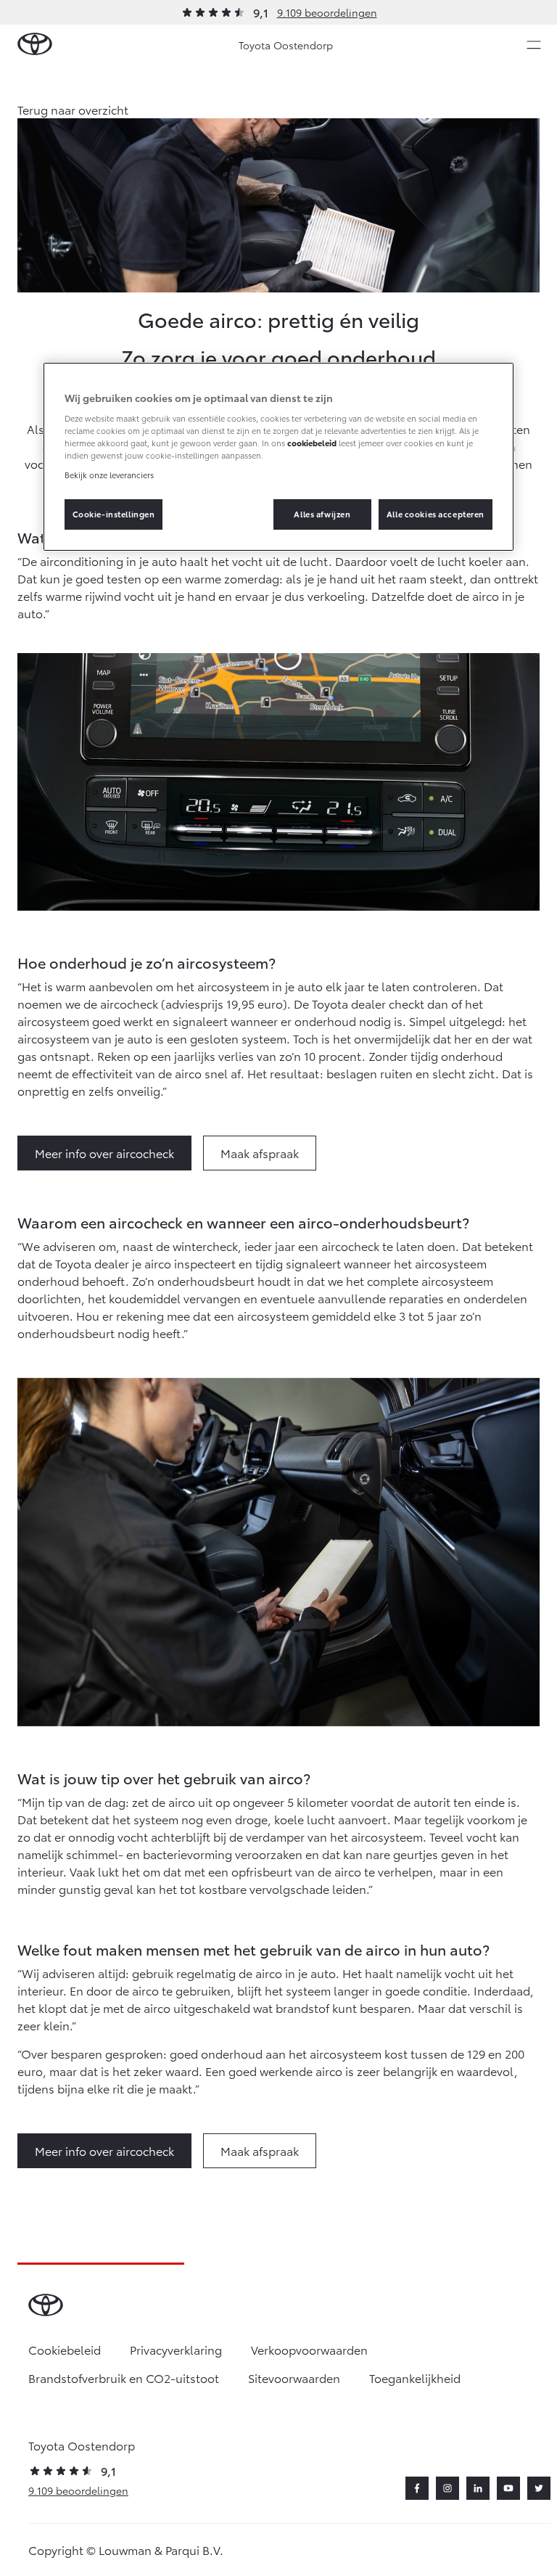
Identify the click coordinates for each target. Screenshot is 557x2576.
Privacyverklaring (176, 2349)
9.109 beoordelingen (327, 12)
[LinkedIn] (478, 2488)
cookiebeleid (312, 443)
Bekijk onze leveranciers (109, 475)
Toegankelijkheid (415, 2378)
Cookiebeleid (65, 2349)
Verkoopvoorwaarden (309, 2349)
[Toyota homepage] (35, 45)
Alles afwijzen (322, 514)
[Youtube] (508, 2488)
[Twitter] (539, 2488)
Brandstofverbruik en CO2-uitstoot (124, 2378)
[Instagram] (447, 2488)
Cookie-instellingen (114, 514)
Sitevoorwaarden (294, 2378)
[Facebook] (417, 2488)
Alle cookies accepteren (436, 514)
